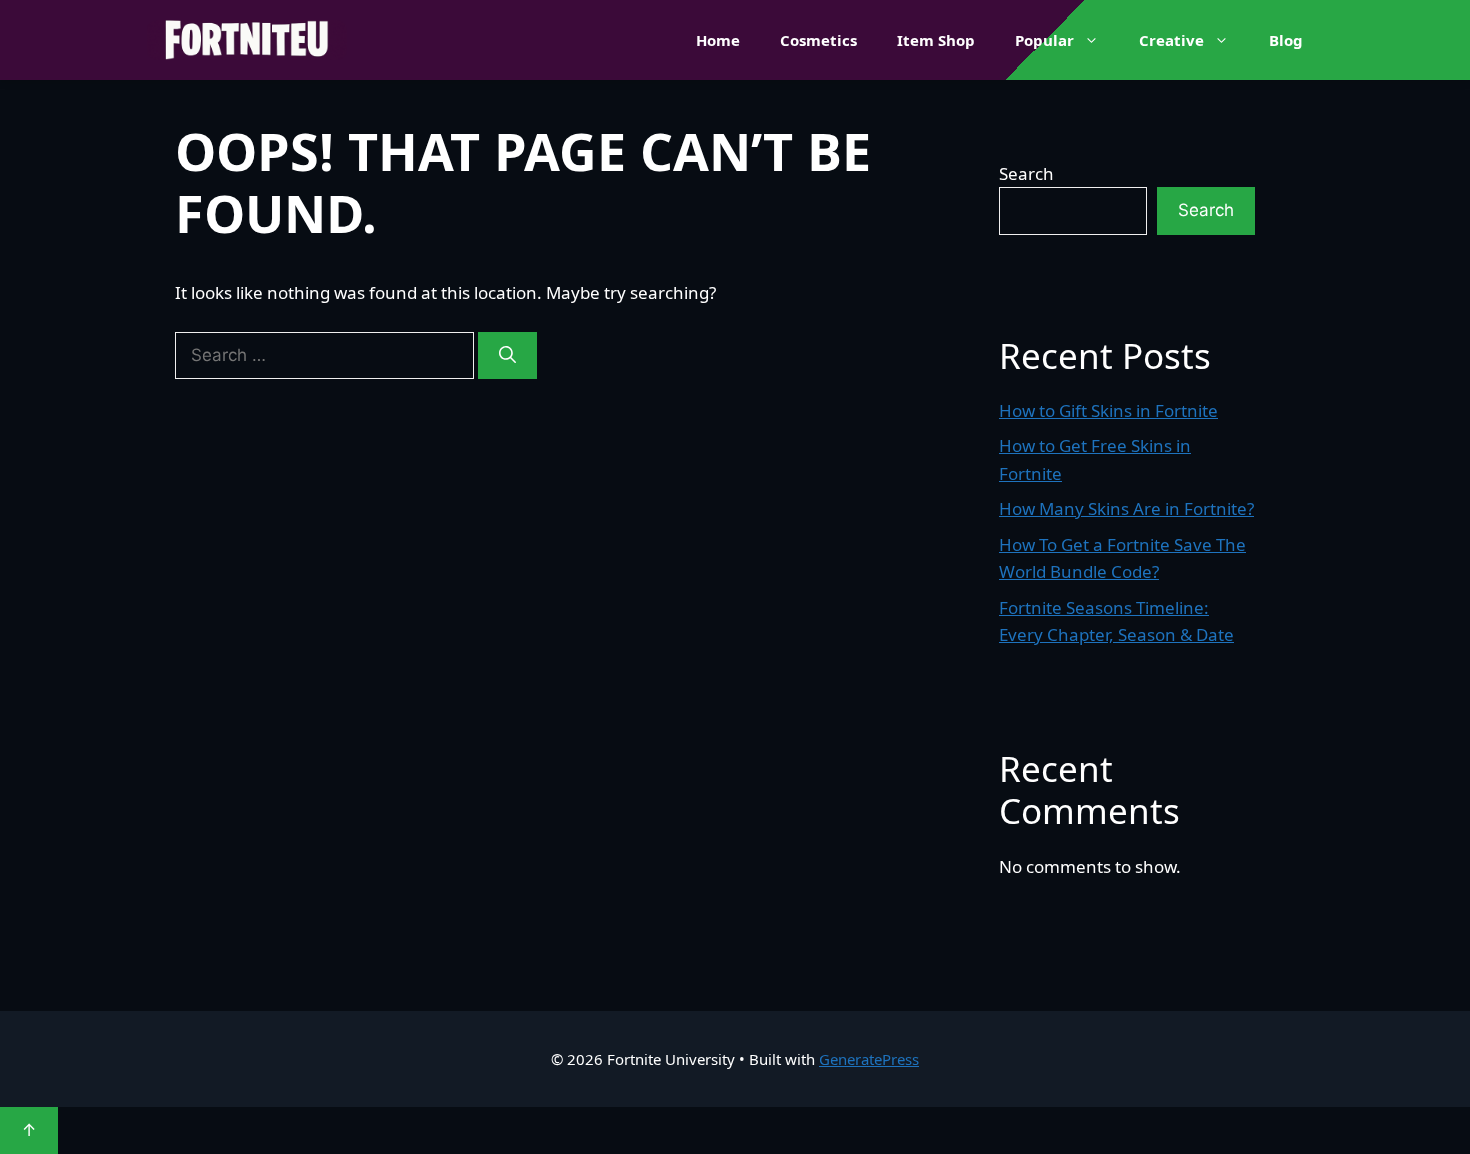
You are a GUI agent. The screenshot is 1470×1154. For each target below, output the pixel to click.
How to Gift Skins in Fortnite (1108, 410)
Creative (1171, 40)
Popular (1044, 40)
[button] (1096, 40)
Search (1026, 173)
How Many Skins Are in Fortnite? (1126, 508)
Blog (1286, 40)
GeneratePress (869, 1059)
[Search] (507, 356)
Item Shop (936, 40)
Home (718, 40)
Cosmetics (818, 40)
